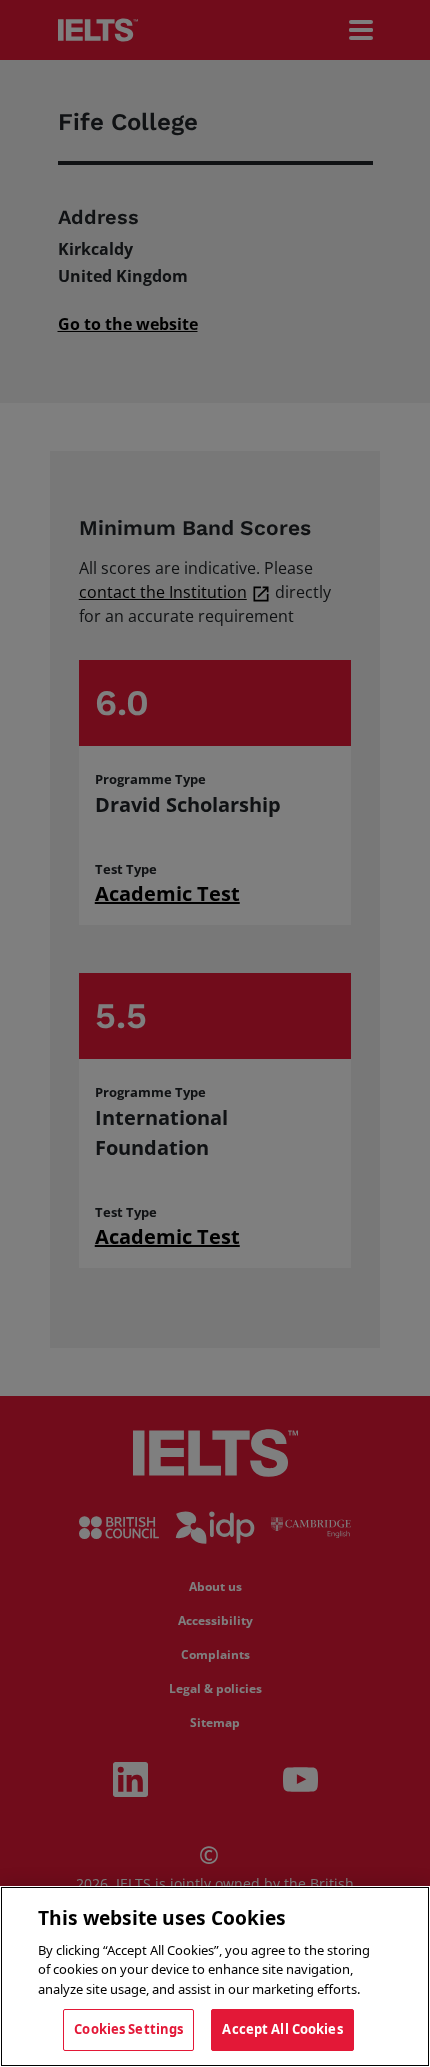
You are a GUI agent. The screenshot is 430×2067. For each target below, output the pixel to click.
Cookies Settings (128, 2029)
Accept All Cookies (282, 2029)
